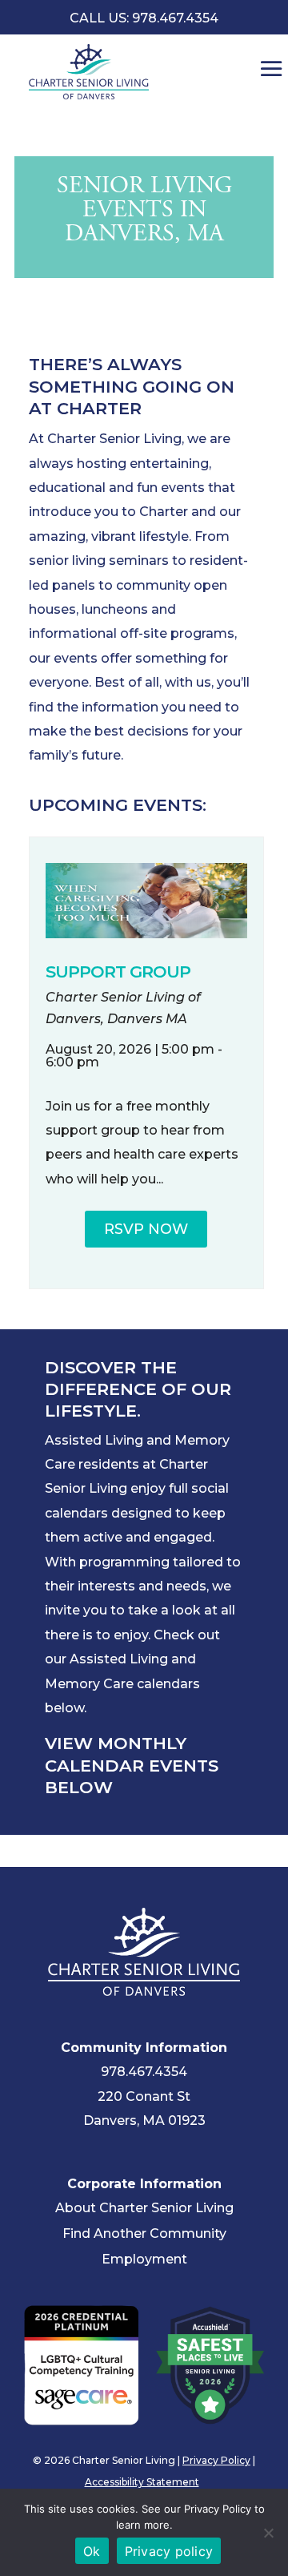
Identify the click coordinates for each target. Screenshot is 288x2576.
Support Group (118, 972)
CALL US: (144, 18)
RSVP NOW (146, 1229)
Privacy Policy (216, 2460)
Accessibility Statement (142, 2482)
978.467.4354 (144, 2072)
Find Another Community (144, 2233)
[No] (268, 2533)
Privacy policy (169, 2551)
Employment (144, 2259)
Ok (92, 2551)
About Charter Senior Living (144, 2208)
